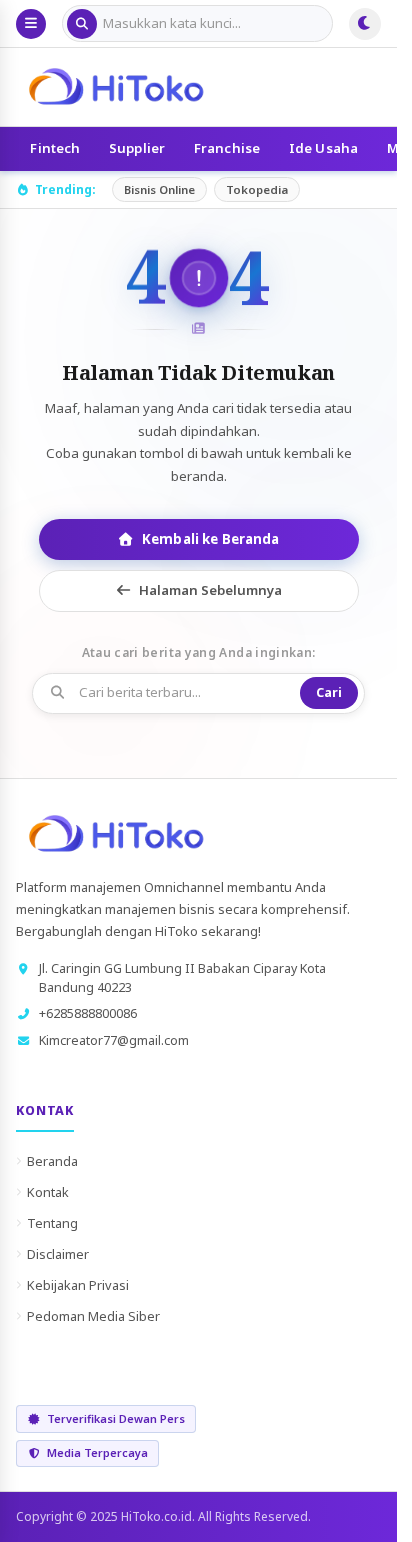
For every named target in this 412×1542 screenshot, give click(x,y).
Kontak (48, 1192)
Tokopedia (257, 189)
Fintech (55, 148)
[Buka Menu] (31, 24)
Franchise (227, 148)
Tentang (52, 1223)
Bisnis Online (159, 189)
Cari (329, 692)
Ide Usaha (323, 148)
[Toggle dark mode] (365, 24)
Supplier (137, 148)
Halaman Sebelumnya (210, 590)
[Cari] (82, 24)
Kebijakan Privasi (78, 1285)
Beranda (52, 1161)
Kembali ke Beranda (210, 539)
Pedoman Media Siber (93, 1316)
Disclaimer (58, 1254)
